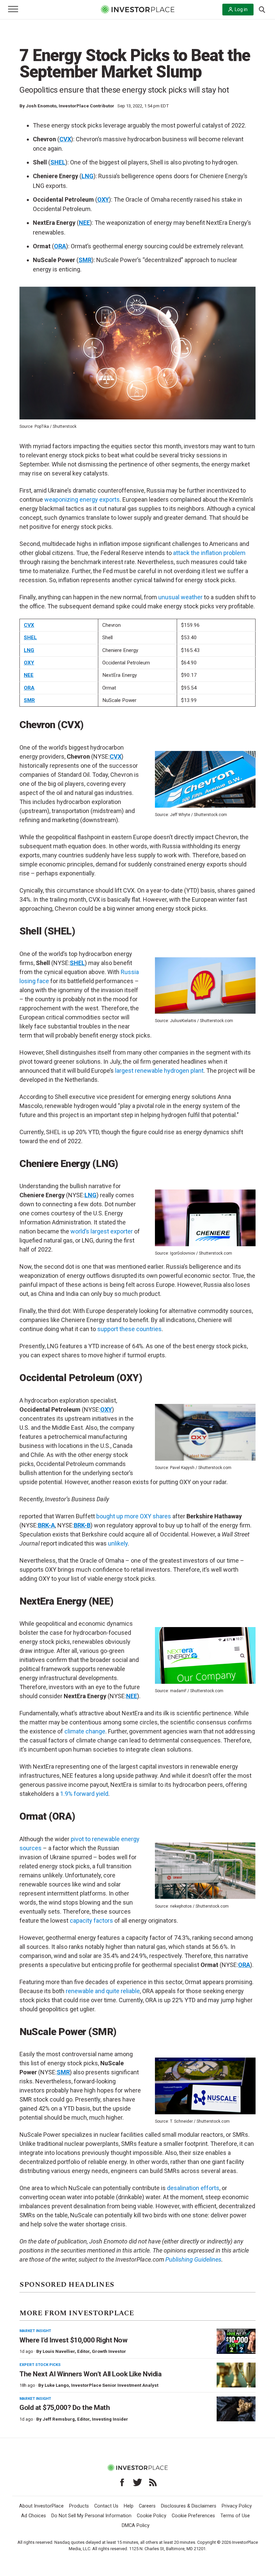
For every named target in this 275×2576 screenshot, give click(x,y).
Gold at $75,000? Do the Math (65, 2408)
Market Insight (35, 2331)
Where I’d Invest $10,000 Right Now (73, 2340)
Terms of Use (235, 2516)
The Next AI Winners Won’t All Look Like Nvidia (90, 2374)
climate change (85, 1731)
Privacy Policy (237, 2506)
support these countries (129, 1329)
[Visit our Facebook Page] (122, 2482)
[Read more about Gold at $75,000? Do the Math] (236, 2409)
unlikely (118, 1543)
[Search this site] (262, 9)
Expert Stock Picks (40, 2365)
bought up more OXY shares (134, 1516)
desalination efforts (193, 2188)
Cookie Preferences (193, 2516)
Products (79, 2506)
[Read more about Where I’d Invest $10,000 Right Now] (236, 2341)
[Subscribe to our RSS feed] (153, 2482)
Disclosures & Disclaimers (189, 2506)
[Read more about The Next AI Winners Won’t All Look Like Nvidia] (236, 2375)
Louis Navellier (59, 2351)
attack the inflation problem (209, 553)
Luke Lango (57, 2385)
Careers (147, 2506)
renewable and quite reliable (103, 1991)
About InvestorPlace (41, 2506)
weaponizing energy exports (82, 499)
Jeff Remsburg (59, 2419)
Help (129, 2506)
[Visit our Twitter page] (137, 2482)
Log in (241, 9)
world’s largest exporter (102, 1231)
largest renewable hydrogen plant (159, 1071)
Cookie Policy (152, 2516)
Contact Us (106, 2506)
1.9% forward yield (84, 1794)
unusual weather (180, 597)
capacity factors (91, 1921)
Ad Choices (34, 2516)
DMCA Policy (136, 2526)
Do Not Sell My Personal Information (91, 2516)
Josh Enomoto (41, 106)
